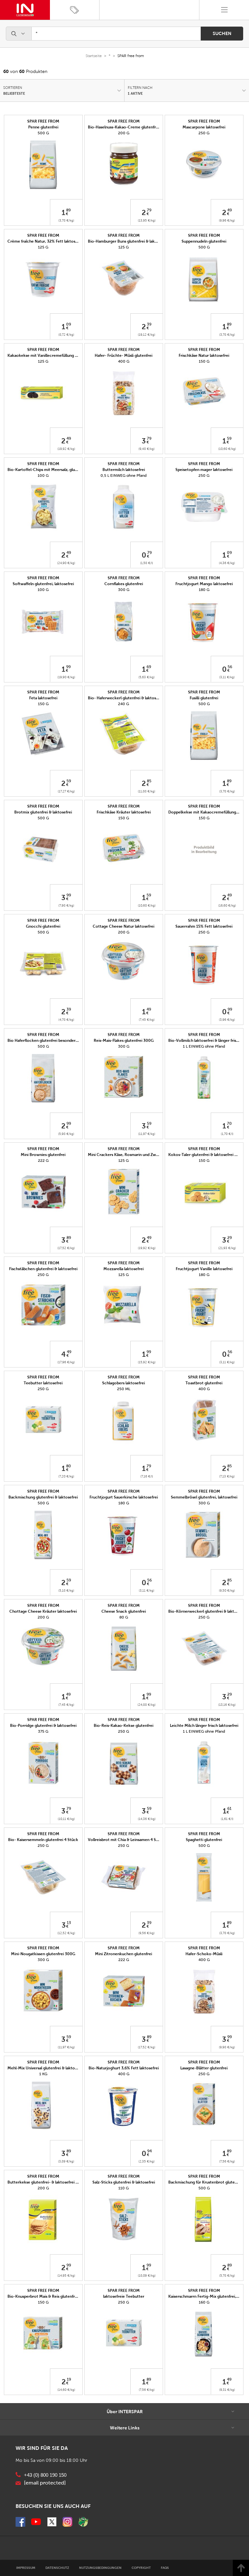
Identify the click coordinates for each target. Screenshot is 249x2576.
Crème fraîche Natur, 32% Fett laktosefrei (46, 241)
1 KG (43, 2074)
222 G (43, 1161)
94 (149, 2151)
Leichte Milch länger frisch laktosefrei (204, 1726)
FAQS (165, 2568)
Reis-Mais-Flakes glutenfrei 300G (124, 1041)
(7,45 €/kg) (147, 1020)
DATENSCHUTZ (57, 2568)
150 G (204, 361)
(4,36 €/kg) (227, 563)
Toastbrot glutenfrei (204, 1383)
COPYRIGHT (141, 2568)
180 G (204, 590)
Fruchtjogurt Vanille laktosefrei (204, 1269)
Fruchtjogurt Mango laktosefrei (204, 584)
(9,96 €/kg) (227, 220)
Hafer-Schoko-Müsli (204, 1954)
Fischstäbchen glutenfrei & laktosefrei (43, 1269)
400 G (124, 361)
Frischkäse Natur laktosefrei (204, 355)
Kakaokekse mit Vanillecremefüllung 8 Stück (48, 355)
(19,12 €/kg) (147, 335)
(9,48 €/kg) (147, 449)
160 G (204, 2302)
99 (68, 667)
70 (229, 1124)
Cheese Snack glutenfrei (124, 1611)
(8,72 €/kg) (66, 335)
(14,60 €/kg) (66, 2390)
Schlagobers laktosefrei (124, 1383)
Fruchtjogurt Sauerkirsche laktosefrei (124, 1497)
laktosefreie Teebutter (124, 2296)
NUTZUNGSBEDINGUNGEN (100, 2568)
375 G (43, 1731)
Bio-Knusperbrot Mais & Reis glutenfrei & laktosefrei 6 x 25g (62, 2296)
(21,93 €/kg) (227, 1248)
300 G (124, 590)
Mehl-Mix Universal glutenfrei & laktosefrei (46, 2068)
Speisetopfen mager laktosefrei (204, 470)
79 (149, 210)
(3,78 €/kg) (66, 220)
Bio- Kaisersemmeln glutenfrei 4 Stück (43, 1840)
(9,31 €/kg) (227, 2390)
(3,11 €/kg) (227, 677)
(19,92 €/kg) (66, 449)
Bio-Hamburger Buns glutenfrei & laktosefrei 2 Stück (136, 241)
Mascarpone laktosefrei (204, 127)
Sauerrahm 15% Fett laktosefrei (204, 926)
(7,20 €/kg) (66, 1476)
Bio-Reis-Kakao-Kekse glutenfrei (124, 1726)
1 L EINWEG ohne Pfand (204, 1046)
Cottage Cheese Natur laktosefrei (124, 926)
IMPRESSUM (26, 2568)
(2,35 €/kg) (147, 2161)
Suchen (222, 33)
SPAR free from (43, 121)
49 (230, 210)
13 (69, 1923)
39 (149, 324)
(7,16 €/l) (147, 1476)
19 (69, 2379)
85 (149, 781)
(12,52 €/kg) (66, 1933)
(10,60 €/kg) (227, 449)
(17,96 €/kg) (66, 1362)
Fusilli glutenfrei (204, 698)
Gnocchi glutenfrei (43, 926)
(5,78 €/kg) (227, 2275)
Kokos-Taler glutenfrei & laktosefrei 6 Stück (208, 1155)
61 (229, 1809)
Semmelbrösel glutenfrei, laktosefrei (204, 1497)
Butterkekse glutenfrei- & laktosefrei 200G (47, 2182)
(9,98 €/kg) (227, 2047)
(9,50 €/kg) (227, 1590)
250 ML (124, 1389)
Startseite (94, 56)
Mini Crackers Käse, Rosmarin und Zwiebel (126, 1155)
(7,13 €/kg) (227, 1476)
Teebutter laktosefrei (43, 1383)
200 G (124, 133)
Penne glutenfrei (43, 127)
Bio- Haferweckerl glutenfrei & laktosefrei (126, 698)
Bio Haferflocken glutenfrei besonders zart (46, 1041)
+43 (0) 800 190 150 (45, 2475)
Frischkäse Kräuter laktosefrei (124, 812)
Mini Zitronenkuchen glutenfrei (124, 1954)
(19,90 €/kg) (66, 677)
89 (68, 210)
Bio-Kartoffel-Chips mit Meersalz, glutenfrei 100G (53, 470)
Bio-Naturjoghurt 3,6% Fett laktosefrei (124, 2068)
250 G (204, 133)
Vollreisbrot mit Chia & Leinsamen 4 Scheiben (129, 1840)
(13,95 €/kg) (147, 220)
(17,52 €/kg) (66, 1248)
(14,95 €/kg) (66, 2275)
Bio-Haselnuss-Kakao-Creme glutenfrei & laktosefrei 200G (141, 127)
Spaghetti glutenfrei (204, 1840)
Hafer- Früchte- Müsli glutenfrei (124, 355)
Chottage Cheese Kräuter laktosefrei (43, 1611)
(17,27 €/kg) (66, 791)
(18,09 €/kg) (147, 2275)
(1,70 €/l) (227, 1134)
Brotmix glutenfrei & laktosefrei (43, 812)
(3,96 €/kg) (227, 1020)
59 (229, 439)
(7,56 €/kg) (227, 2161)
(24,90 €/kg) (66, 563)
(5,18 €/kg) (66, 1590)
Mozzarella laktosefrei (124, 1269)
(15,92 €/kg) (147, 1362)
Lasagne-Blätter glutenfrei (204, 2068)
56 (230, 667)
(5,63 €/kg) (147, 677)
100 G (43, 475)
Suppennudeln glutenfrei (204, 241)
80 (69, 1466)
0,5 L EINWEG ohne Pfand (124, 475)
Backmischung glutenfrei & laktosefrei (43, 1497)
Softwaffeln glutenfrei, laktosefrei (43, 584)
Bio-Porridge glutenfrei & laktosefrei (43, 1726)
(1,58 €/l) (147, 563)
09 (69, 324)
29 (230, 1238)
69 (149, 667)
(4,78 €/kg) (66, 1020)
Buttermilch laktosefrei (124, 470)
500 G (43, 133)
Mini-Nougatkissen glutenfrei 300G (43, 1954)
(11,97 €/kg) (147, 1134)
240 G (124, 704)
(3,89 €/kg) (66, 2161)
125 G (43, 247)
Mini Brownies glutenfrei (43, 1155)
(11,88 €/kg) (147, 791)
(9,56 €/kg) (147, 1933)
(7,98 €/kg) (66, 905)
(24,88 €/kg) (147, 1705)
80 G (124, 1617)
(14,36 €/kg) (147, 1819)
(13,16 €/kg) (227, 1705)
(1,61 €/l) (227, 1819)
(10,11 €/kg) (66, 1819)
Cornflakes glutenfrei (124, 584)
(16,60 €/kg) (227, 905)
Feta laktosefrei (43, 698)
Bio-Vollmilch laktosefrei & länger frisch (204, 1041)
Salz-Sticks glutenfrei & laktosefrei (124, 2182)
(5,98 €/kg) (66, 1134)
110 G (124, 2188)
